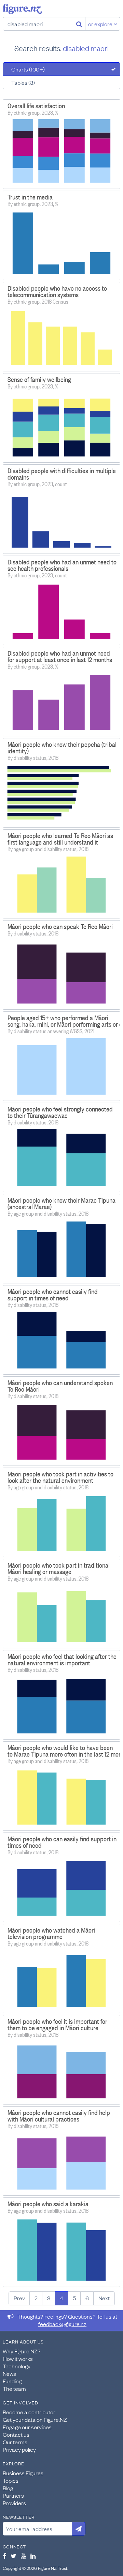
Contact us (16, 2434)
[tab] (61, 69)
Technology (17, 2366)
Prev (19, 2298)
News (9, 2373)
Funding (12, 2381)
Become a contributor (29, 2412)
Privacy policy (19, 2449)
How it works (18, 2358)
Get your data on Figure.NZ (35, 2419)
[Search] (79, 24)
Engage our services (27, 2427)
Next (104, 2298)
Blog (8, 2488)
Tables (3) (23, 82)
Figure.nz (22, 9)
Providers (14, 2503)
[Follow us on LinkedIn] (33, 2556)
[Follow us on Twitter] (13, 2556)
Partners (13, 2495)
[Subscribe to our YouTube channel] (23, 2556)
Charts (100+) (28, 69)
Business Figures (23, 2473)
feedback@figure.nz (62, 2324)
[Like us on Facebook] (4, 2556)
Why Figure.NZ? (22, 2351)
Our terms (15, 2442)
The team (14, 2388)
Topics (11, 2480)
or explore (101, 24)
